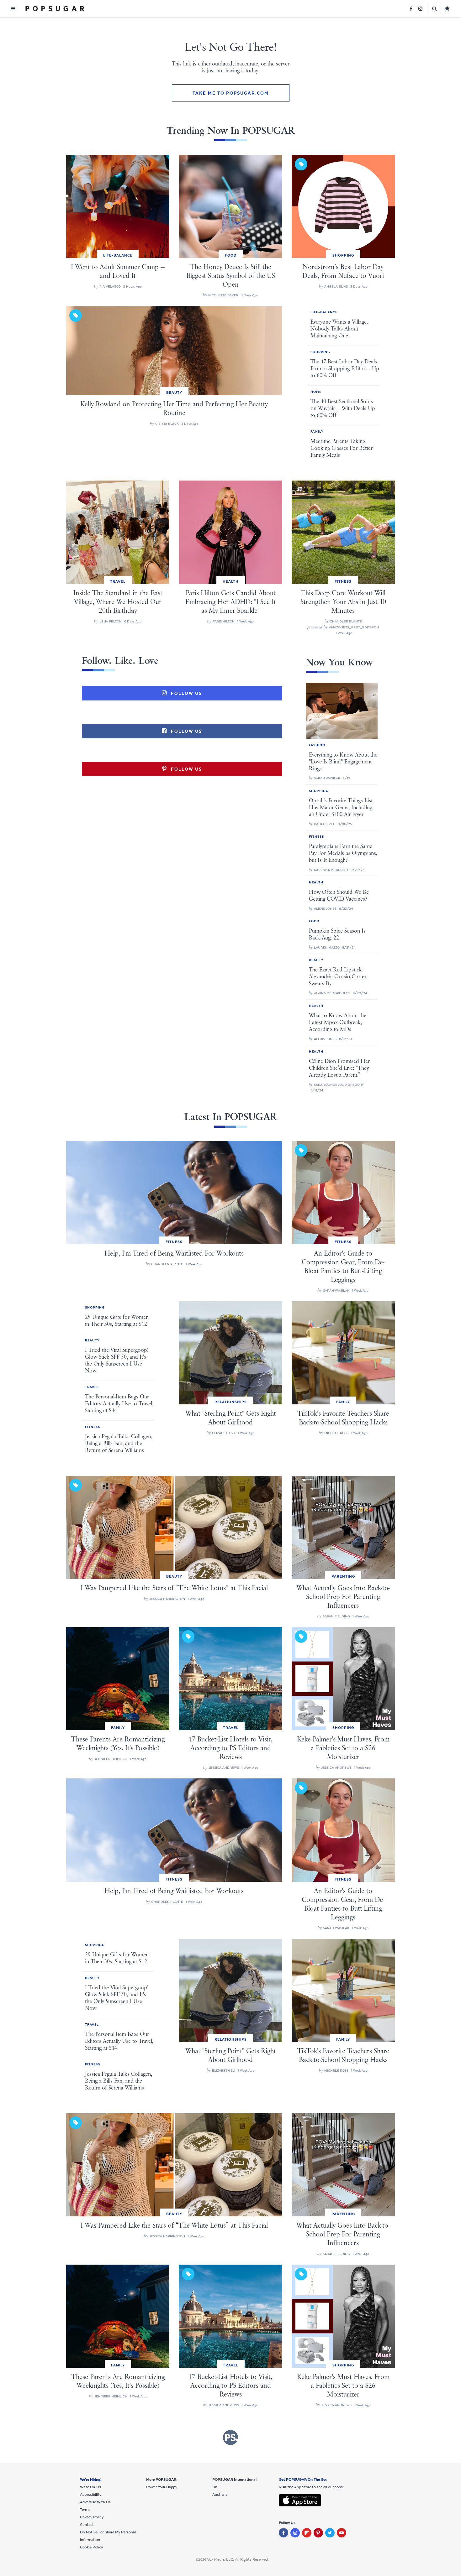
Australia (220, 2495)
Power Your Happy (162, 2487)
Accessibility (91, 2495)
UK (215, 2487)
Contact (87, 2525)
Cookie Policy (91, 2547)
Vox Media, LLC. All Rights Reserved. (238, 2559)
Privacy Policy (92, 2517)
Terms (85, 2510)
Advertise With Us (95, 2502)
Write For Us (90, 2487)
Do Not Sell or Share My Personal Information (108, 2536)
